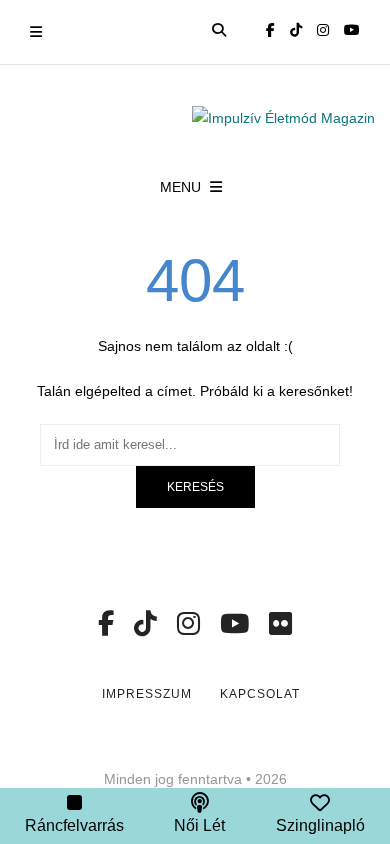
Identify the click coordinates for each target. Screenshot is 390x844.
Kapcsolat (260, 694)
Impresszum (147, 694)
